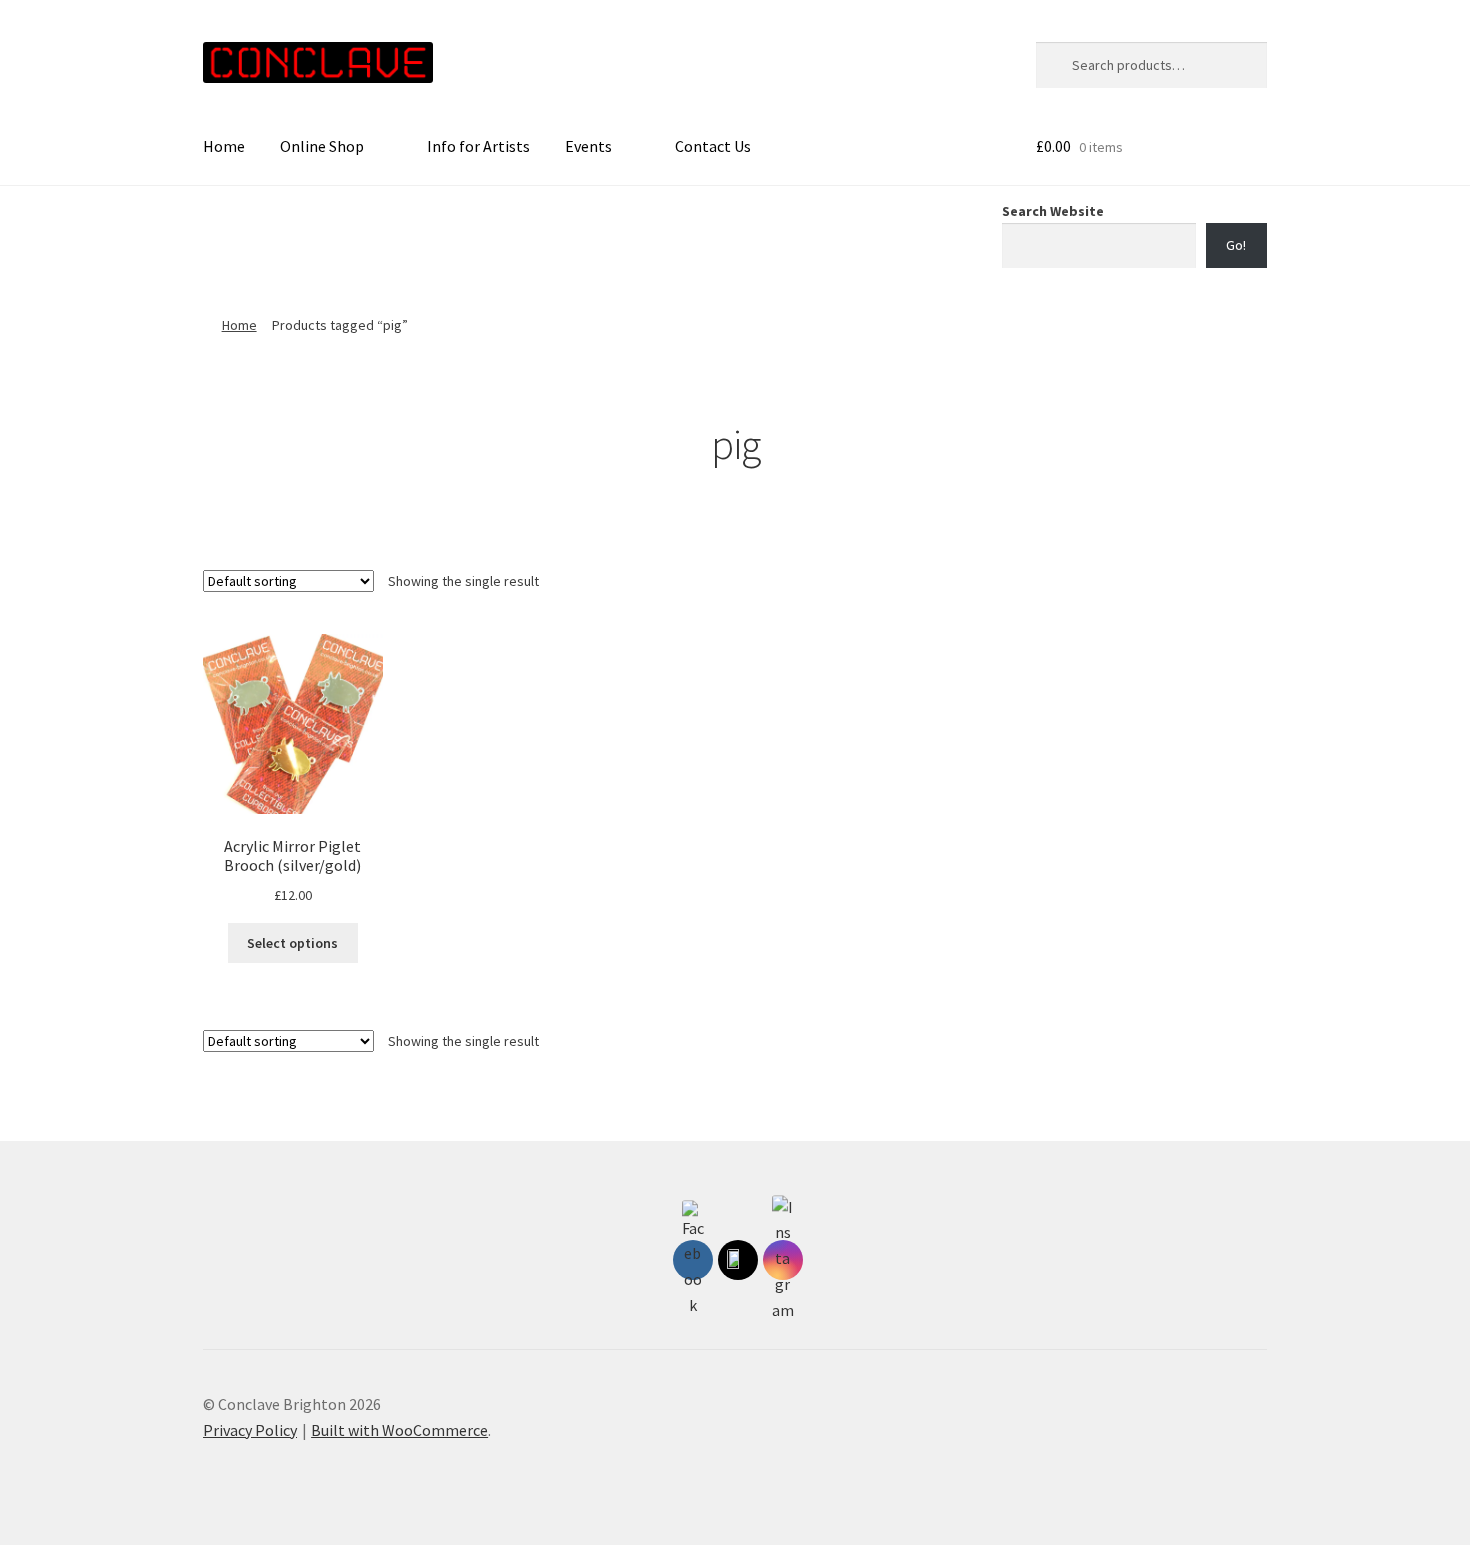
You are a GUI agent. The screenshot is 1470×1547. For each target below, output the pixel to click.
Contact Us (713, 146)
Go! (1236, 245)
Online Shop (322, 146)
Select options (292, 943)
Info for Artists (478, 146)
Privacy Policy (250, 1430)
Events (588, 146)
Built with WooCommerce (399, 1430)
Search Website (1053, 211)
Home (224, 146)
